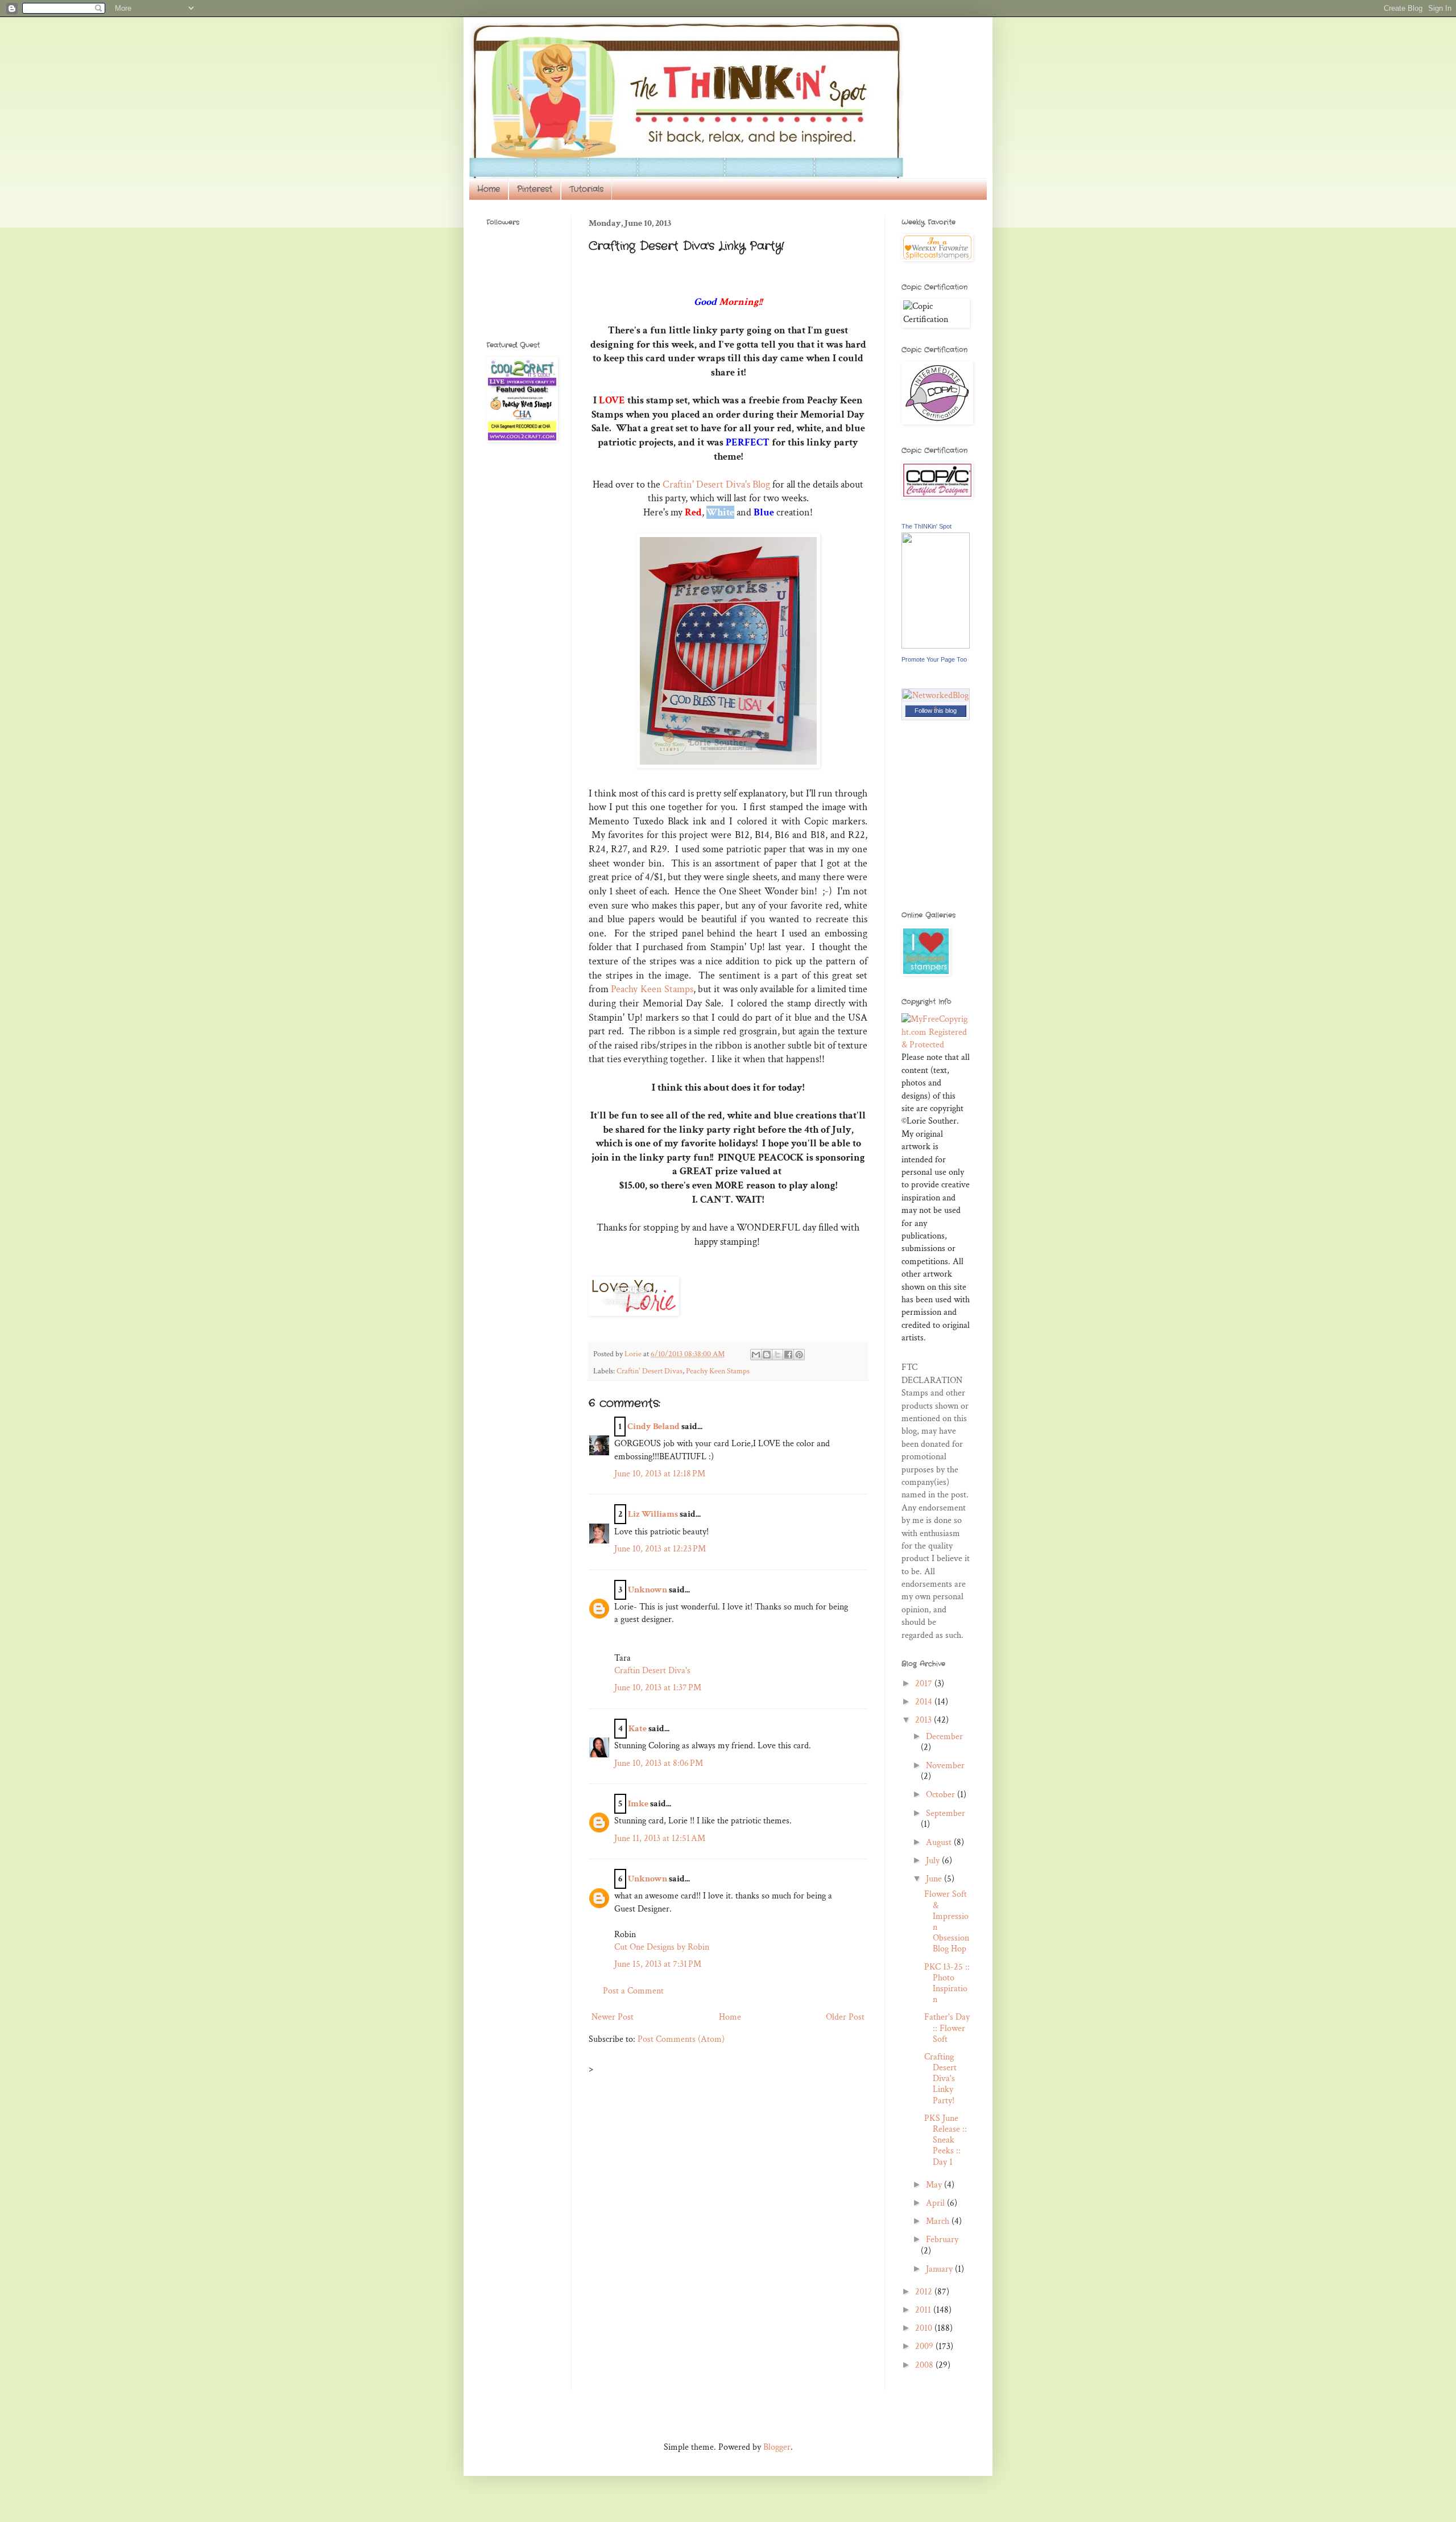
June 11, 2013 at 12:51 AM (660, 1838)
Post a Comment (633, 1991)
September (946, 1813)
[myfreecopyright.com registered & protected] (936, 1045)
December (944, 1737)
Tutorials (586, 189)
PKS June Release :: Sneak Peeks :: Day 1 (946, 2140)
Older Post (845, 2017)
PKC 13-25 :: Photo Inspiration (947, 1984)
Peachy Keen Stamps (652, 989)
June (935, 1879)
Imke (638, 1804)
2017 (925, 1684)
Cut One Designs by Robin (662, 1947)
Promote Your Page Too (934, 659)
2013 (925, 1720)
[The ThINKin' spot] (936, 646)
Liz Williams (653, 1514)
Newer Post (613, 2017)
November (945, 1766)
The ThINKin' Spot (926, 526)
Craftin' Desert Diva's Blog (716, 484)
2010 (925, 2328)
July (934, 1861)
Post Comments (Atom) (681, 2039)
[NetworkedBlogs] (936, 708)
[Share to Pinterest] (799, 1355)
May (935, 2185)
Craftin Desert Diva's (652, 1671)
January (940, 2269)
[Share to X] (777, 1355)
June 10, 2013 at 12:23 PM (660, 1549)
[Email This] (756, 1355)
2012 (925, 2292)
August (940, 1842)
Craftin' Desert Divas (650, 1371)
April (936, 2203)
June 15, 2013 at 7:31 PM (658, 1964)
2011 (924, 2310)
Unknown (648, 1590)
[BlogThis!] (767, 1355)
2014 (925, 1702)
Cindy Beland (653, 1427)
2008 (925, 2365)
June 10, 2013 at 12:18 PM (660, 1474)
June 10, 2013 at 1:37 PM (658, 1688)
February (942, 2240)
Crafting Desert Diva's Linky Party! (940, 2079)
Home (489, 189)
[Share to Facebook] (788, 1355)
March (939, 2221)
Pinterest (535, 189)
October (942, 1795)
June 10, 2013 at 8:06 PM (659, 1763)
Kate (638, 1729)
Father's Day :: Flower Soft (947, 2028)
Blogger (777, 2447)
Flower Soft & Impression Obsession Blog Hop (947, 1922)
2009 (925, 2346)
